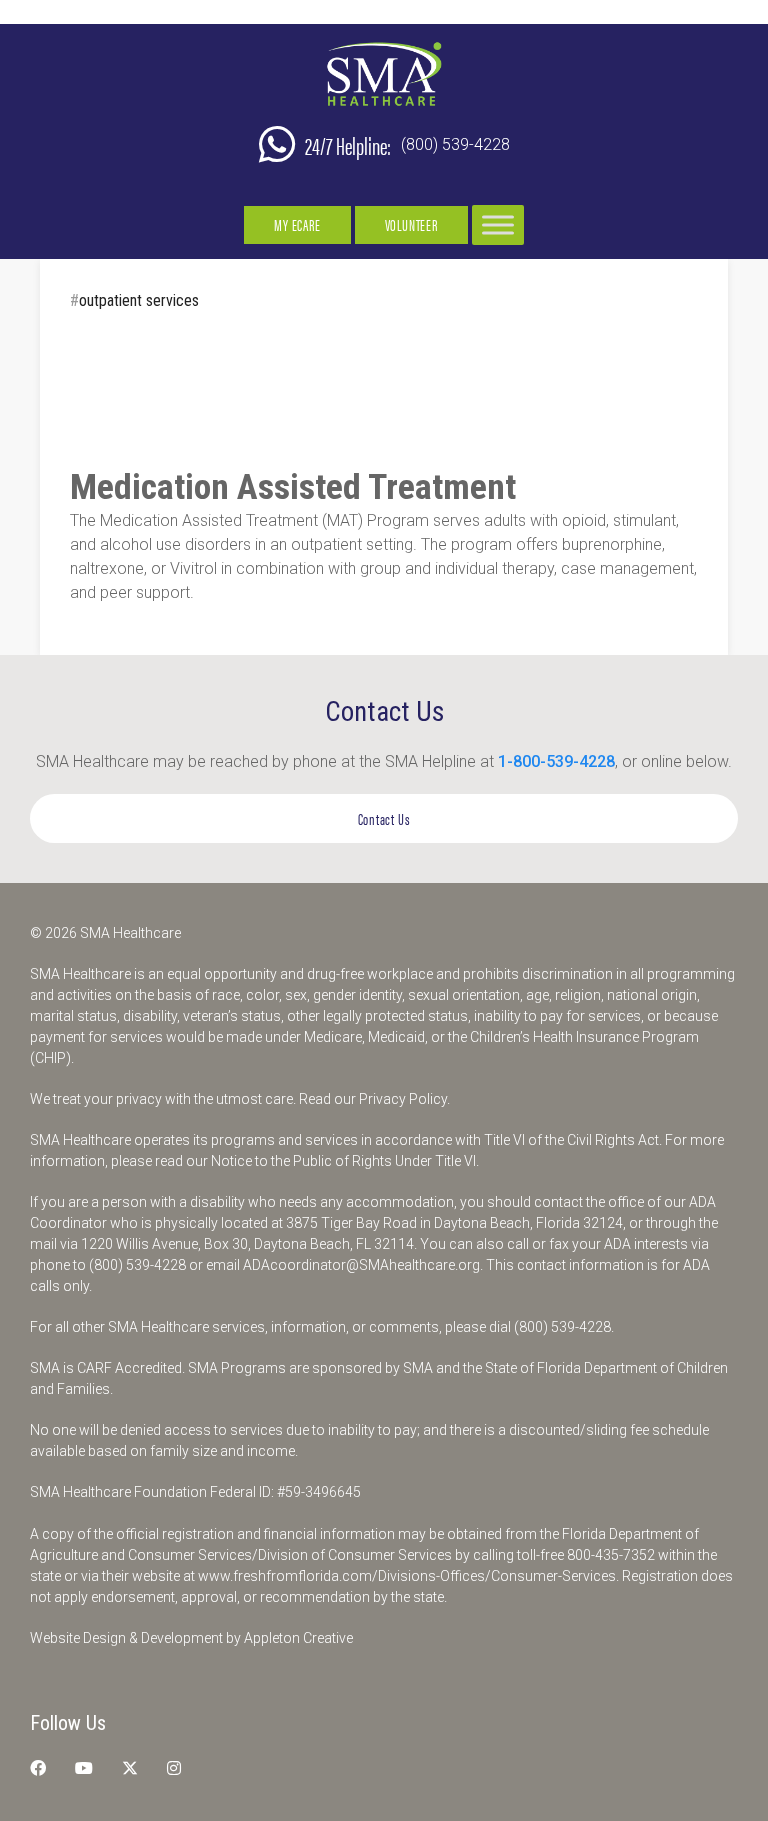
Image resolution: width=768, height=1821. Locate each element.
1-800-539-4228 (556, 761)
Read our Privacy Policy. (374, 1099)
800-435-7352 (611, 1555)
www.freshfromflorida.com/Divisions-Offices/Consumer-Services (407, 1576)
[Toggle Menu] (498, 224)
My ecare (297, 224)
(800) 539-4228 (455, 144)
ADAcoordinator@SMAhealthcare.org (361, 1265)
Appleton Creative (298, 1638)
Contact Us (384, 818)
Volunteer (411, 224)
